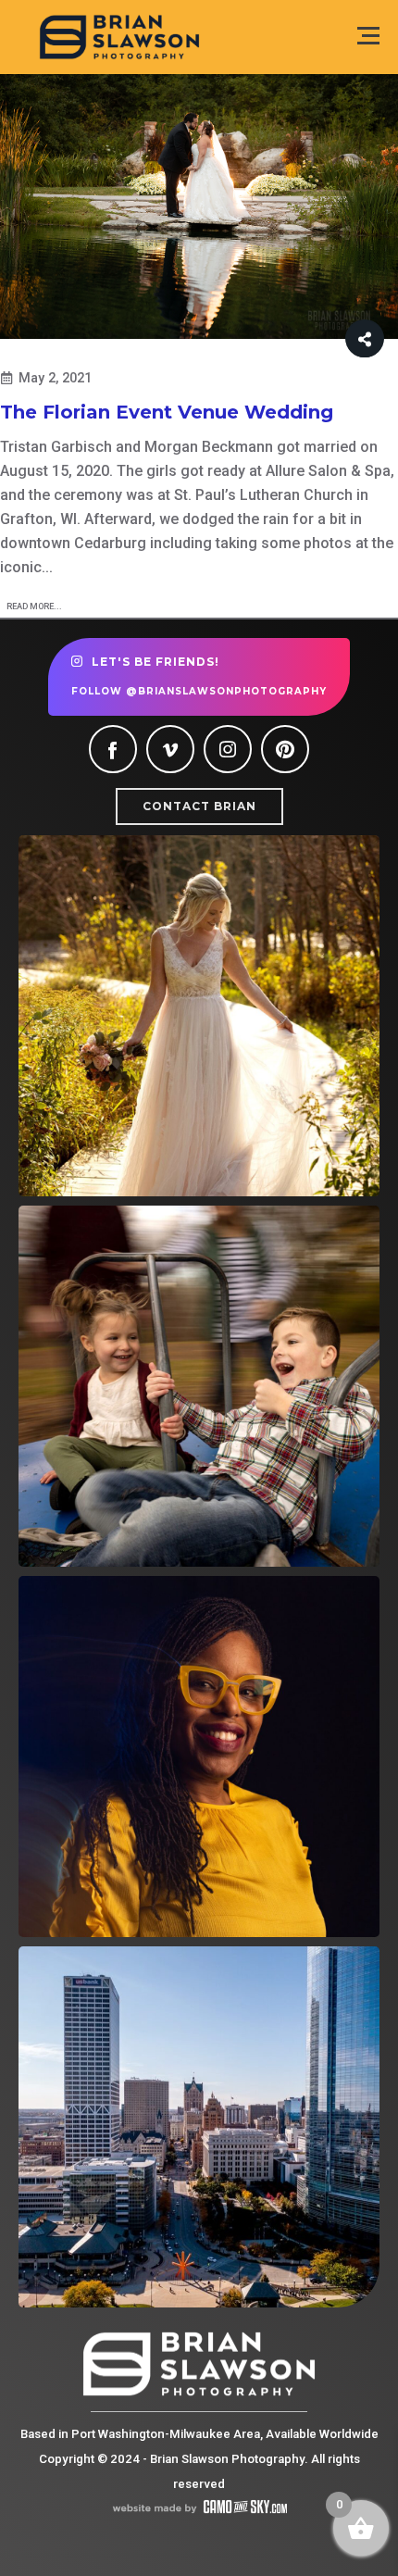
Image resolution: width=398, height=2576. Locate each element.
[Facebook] (113, 749)
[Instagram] (228, 749)
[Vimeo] (170, 749)
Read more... (34, 606)
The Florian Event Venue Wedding (167, 412)
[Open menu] (368, 36)
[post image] (199, 207)
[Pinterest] (285, 749)
